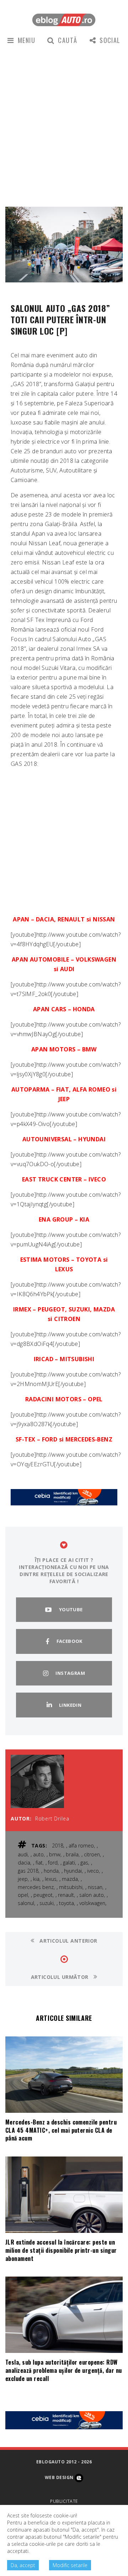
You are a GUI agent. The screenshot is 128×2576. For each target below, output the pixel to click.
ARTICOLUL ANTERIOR (68, 1941)
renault (66, 1895)
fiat (39, 1863)
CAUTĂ (68, 40)
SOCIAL (110, 40)
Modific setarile (70, 2565)
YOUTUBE (71, 1609)
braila (72, 1854)
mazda (70, 1879)
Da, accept (23, 2565)
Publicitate (64, 2501)
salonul (26, 1903)
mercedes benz (36, 1887)
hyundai (73, 1871)
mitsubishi (71, 1887)
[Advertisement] (64, 125)
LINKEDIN (70, 1705)
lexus (51, 1879)
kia (36, 1879)
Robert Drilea (52, 1819)
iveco (93, 1871)
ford (53, 1863)
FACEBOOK (70, 1641)
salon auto (92, 1895)
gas (84, 1863)
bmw (55, 1854)
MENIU (26, 40)
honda (51, 1871)
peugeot (43, 1895)
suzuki (47, 1903)
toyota (66, 1903)
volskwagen (92, 1903)
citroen (92, 1854)
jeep (23, 1879)
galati (69, 1863)
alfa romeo (81, 1846)
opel (23, 1895)
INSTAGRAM (70, 1673)
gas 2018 (28, 1871)
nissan (95, 1887)
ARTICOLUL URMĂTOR (61, 1977)
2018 (58, 1846)
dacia (24, 1863)
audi (23, 1854)
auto (38, 1854)
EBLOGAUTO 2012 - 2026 (64, 2462)
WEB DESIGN (60, 2478)
